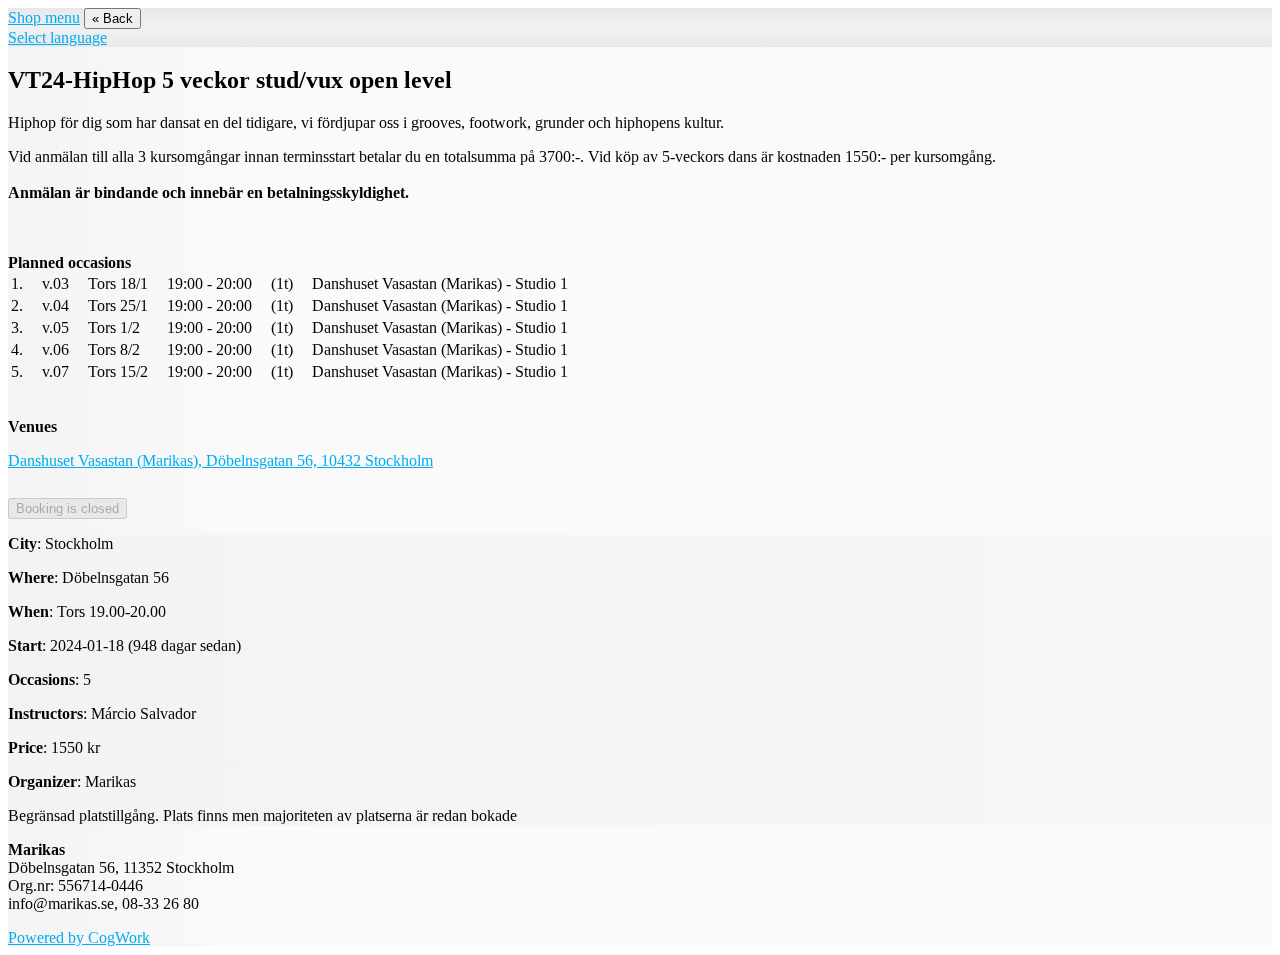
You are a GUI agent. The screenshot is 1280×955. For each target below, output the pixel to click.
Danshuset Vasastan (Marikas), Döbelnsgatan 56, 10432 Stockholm (220, 460)
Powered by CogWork (79, 937)
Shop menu (44, 17)
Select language (57, 37)
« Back (112, 18)
